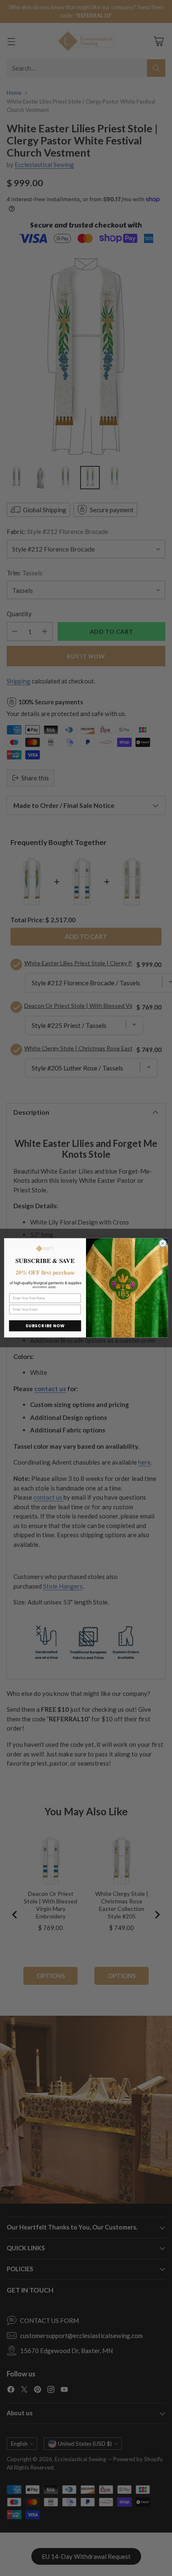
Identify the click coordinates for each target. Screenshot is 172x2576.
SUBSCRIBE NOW (45, 1326)
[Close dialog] (163, 1244)
